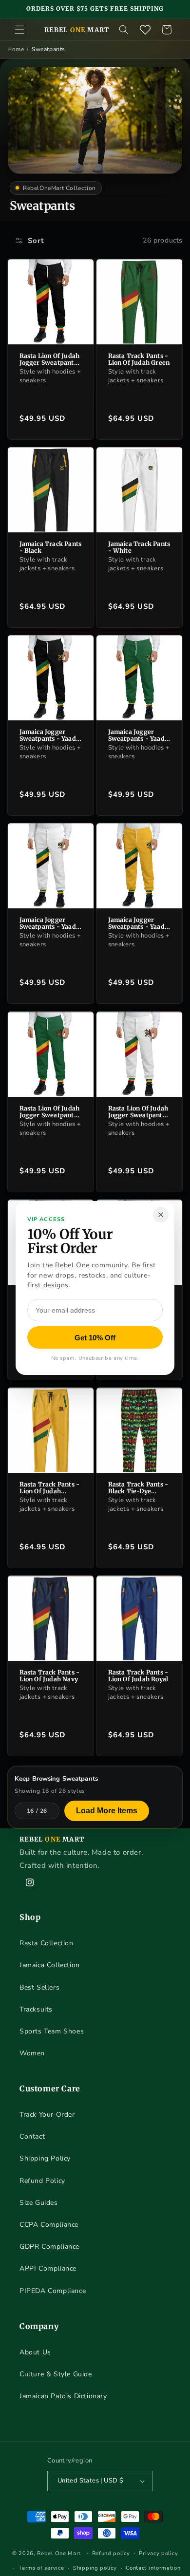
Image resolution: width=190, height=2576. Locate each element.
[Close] (161, 1215)
